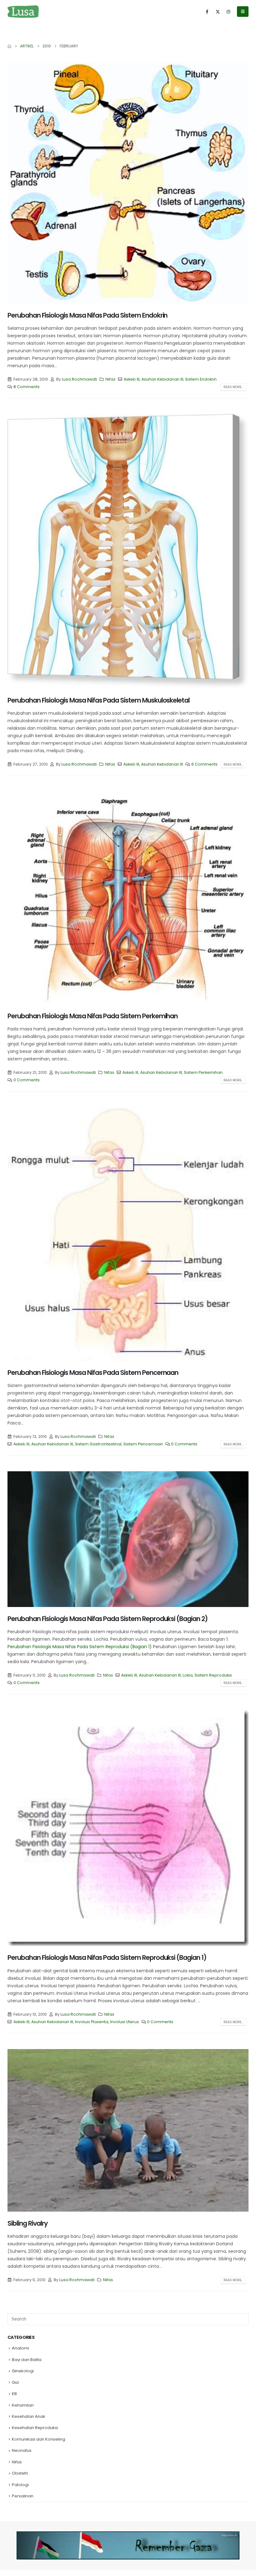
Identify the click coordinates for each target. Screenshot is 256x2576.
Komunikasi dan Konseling (39, 2439)
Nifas (111, 379)
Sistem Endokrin (201, 379)
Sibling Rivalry (28, 2223)
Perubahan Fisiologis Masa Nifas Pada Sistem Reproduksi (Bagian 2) (108, 1619)
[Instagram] (228, 12)
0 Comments (27, 1080)
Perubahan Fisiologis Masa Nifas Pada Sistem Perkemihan (93, 1016)
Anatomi (20, 2348)
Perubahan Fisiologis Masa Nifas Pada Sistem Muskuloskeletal (98, 700)
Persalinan (23, 2496)
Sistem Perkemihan (203, 1072)
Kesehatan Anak (29, 2416)
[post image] (128, 183)
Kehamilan (23, 2405)
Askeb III (132, 379)
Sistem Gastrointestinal (98, 1444)
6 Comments (204, 764)
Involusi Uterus (125, 2022)
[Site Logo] (23, 11)
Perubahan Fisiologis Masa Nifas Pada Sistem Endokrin (87, 315)
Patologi (20, 2485)
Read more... (233, 387)
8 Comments (27, 387)
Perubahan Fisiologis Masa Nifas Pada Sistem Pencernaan (93, 1373)
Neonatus (22, 2450)
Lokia (188, 1675)
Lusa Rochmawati (79, 379)
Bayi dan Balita (27, 2360)
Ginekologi (23, 2371)
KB (14, 2394)
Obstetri (20, 2473)
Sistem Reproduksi (213, 1675)
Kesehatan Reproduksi (35, 2428)
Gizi (15, 2382)
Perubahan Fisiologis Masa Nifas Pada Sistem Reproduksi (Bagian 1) (80, 1647)
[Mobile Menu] (243, 12)
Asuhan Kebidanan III (162, 379)
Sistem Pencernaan (143, 1444)
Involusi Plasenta (92, 2022)
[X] (218, 12)
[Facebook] (207, 12)
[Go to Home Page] (9, 46)
